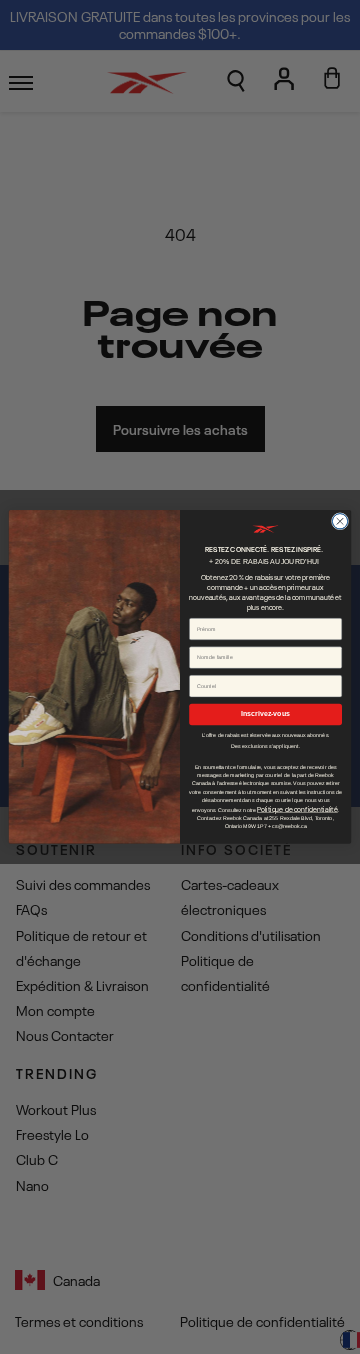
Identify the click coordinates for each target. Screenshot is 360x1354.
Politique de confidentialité (297, 809)
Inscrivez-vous (265, 714)
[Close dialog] (339, 521)
